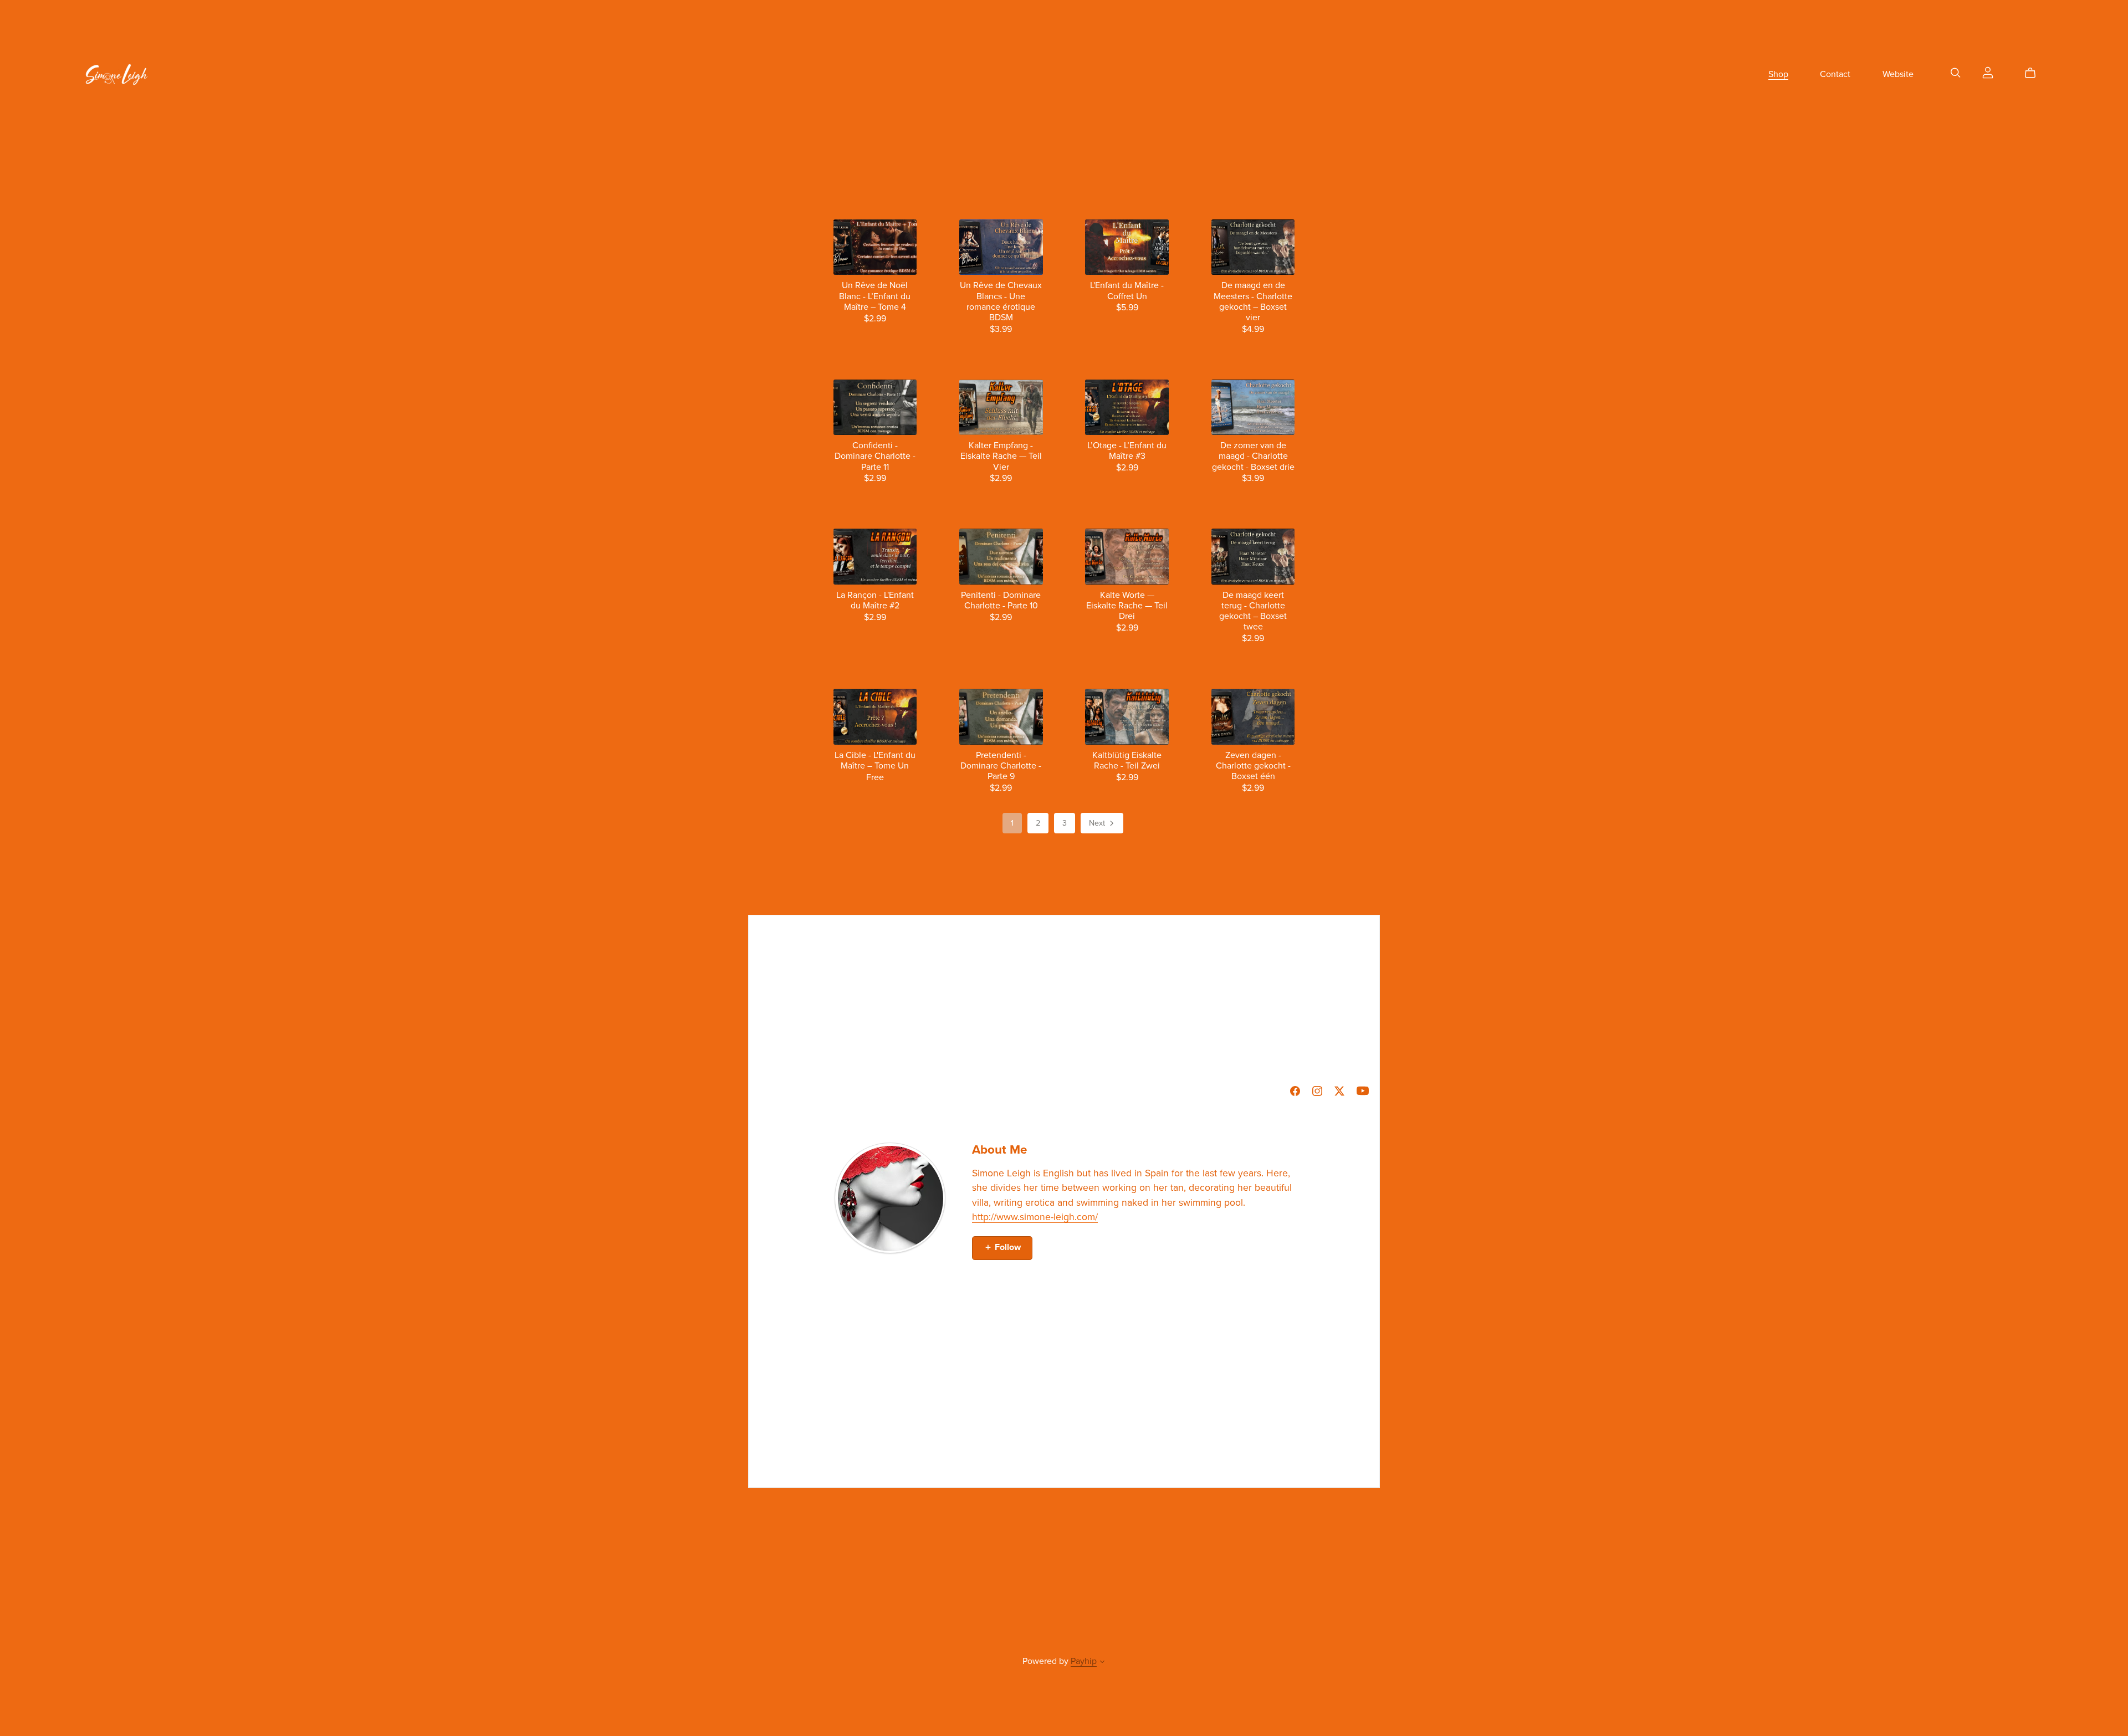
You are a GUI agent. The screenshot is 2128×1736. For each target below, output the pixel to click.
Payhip (1084, 1661)
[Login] (1988, 72)
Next (1098, 823)
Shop (1778, 74)
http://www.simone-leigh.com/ (1035, 1217)
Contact (1835, 74)
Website (1898, 74)
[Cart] (2035, 73)
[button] (1102, 1663)
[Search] (1956, 73)
